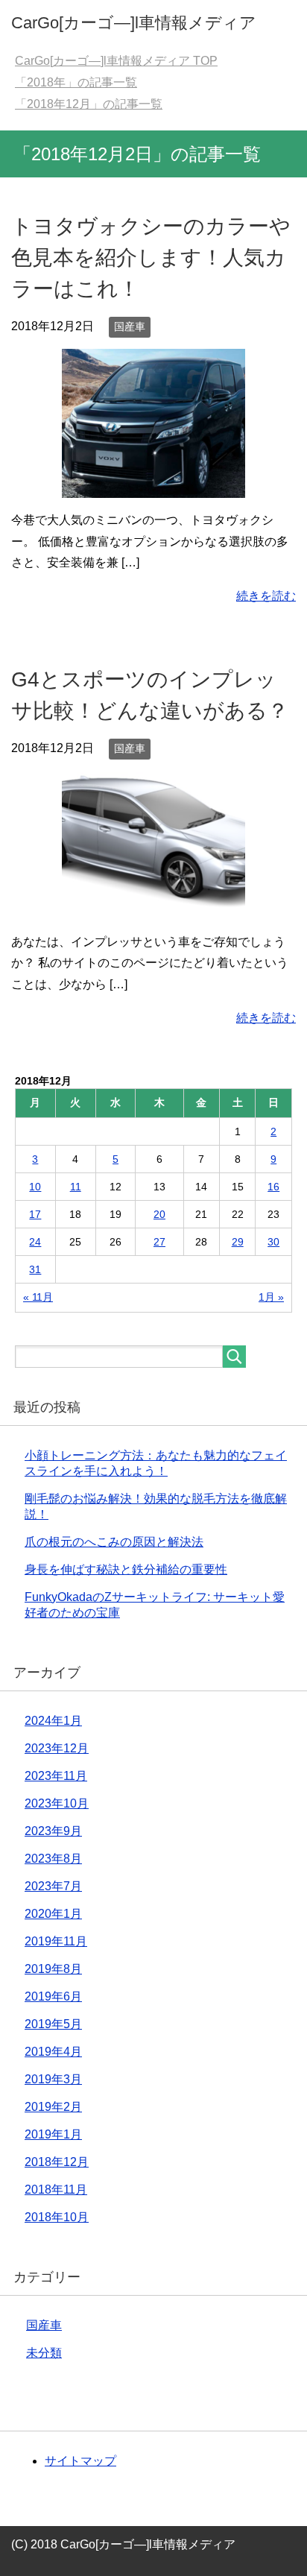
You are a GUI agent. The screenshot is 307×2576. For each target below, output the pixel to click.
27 (159, 1242)
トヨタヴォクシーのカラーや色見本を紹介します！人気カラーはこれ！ (151, 258)
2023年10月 (57, 1803)
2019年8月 (53, 1969)
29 (238, 1242)
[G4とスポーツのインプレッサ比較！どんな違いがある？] (153, 908)
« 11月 (38, 1297)
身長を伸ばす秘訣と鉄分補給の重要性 (126, 1569)
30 (273, 1242)
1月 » (271, 1297)
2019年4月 (53, 2052)
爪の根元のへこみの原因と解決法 (114, 1542)
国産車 (130, 326)
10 (35, 1187)
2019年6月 (53, 1996)
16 (273, 1187)
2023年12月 (57, 1748)
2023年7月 (53, 1886)
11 (76, 1187)
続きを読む (266, 596)
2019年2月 (53, 2107)
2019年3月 (53, 2079)
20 (159, 1214)
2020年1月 (53, 1914)
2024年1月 (53, 1721)
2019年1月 (53, 2134)
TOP (116, 61)
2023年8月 (53, 1859)
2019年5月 (53, 2024)
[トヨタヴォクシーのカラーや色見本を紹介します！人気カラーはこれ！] (153, 486)
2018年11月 (56, 2190)
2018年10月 (57, 2217)
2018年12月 (57, 2162)
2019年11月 (56, 1941)
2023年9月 (53, 1831)
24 (35, 1242)
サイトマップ (80, 2461)
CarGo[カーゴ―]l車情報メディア (134, 23)
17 (35, 1214)
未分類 (44, 2353)
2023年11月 (56, 1776)
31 (35, 1269)
